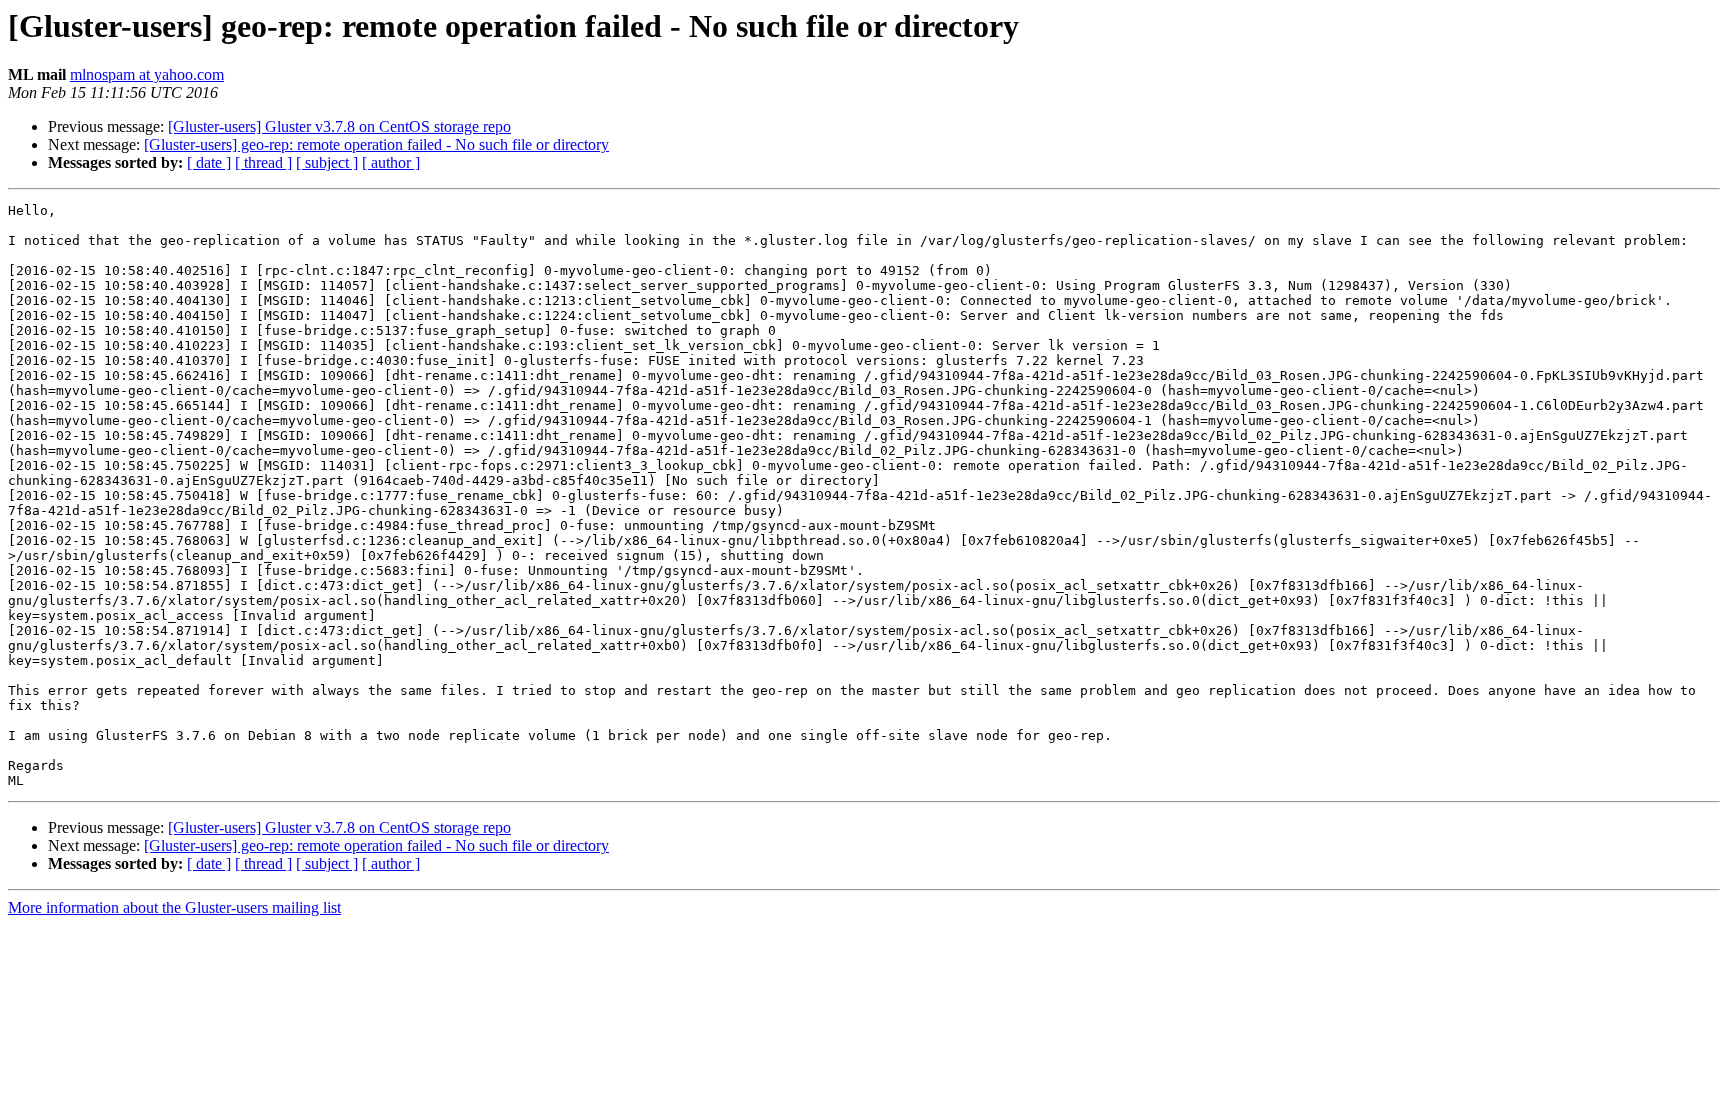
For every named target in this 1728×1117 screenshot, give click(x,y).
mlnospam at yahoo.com (147, 74)
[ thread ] (263, 162)
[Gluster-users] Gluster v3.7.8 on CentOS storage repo (339, 126)
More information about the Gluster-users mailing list (174, 907)
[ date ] (209, 162)
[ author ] (391, 162)
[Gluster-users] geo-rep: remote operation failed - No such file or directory (376, 144)
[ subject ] (327, 162)
